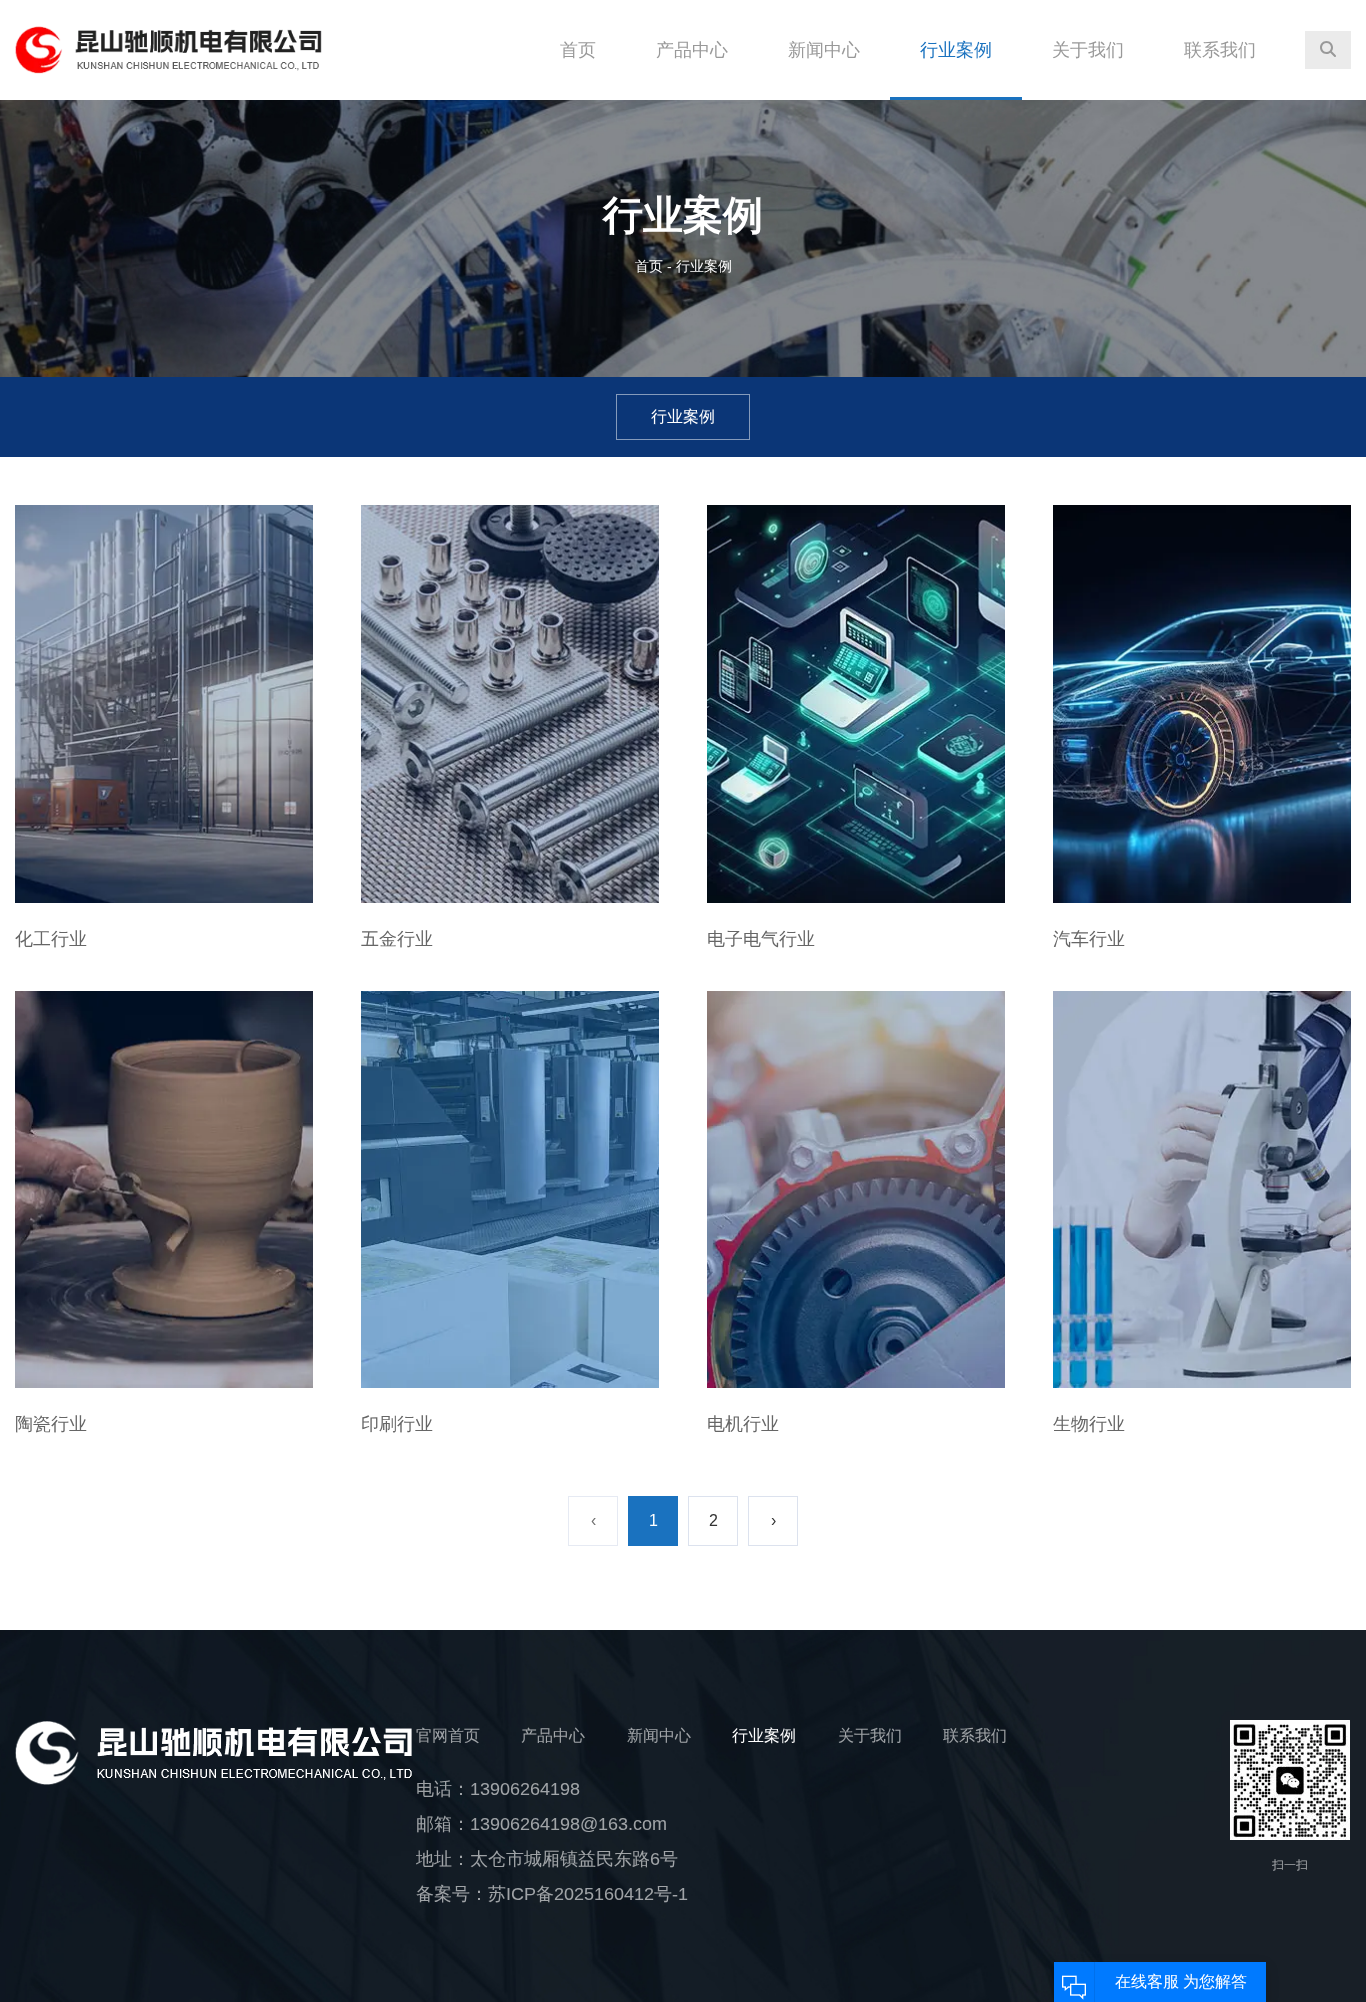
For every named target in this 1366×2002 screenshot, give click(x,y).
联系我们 (1220, 50)
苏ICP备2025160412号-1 (588, 1894)
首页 (578, 50)
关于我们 (1088, 50)
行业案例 (956, 50)
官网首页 (448, 1735)
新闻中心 (824, 50)
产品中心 (692, 50)
